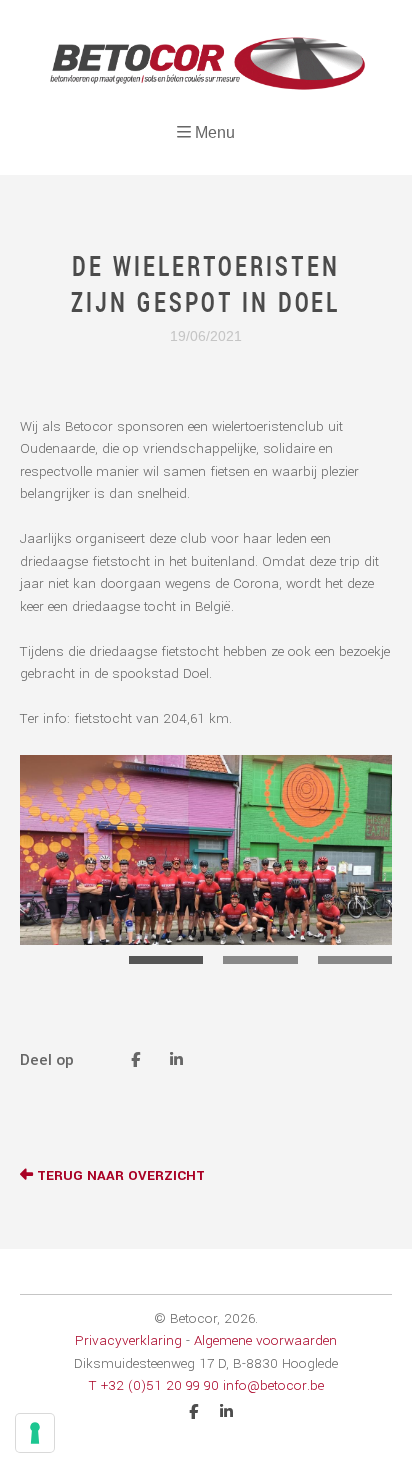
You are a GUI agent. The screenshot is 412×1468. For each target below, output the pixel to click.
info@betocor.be (273, 1385)
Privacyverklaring (128, 1340)
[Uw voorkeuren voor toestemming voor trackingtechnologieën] (35, 1433)
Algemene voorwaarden (265, 1340)
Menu (215, 132)
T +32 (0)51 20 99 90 (154, 1385)
